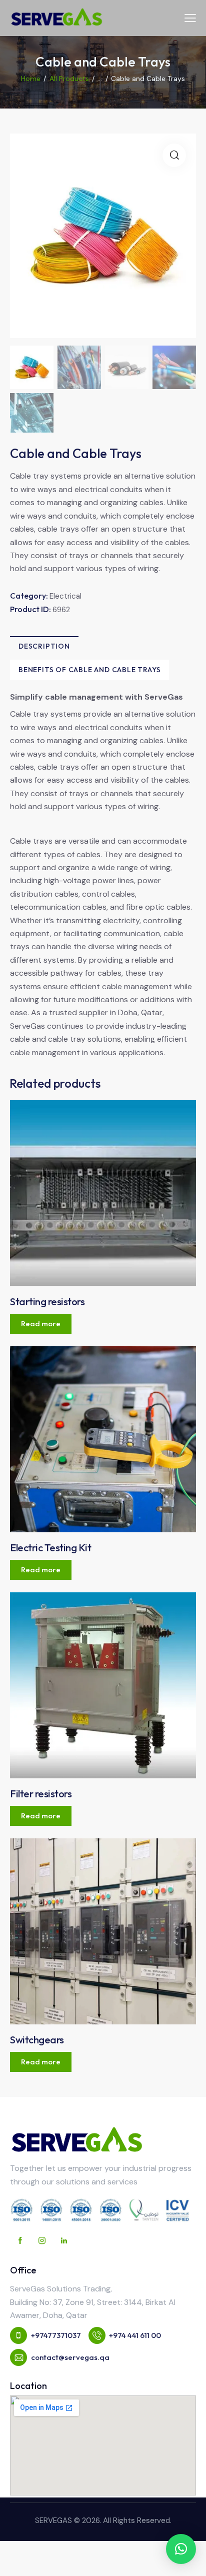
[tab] (44, 646)
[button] (181, 2549)
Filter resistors (41, 1794)
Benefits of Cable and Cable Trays (89, 670)
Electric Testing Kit (50, 1548)
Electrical (65, 596)
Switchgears (37, 2040)
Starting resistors (47, 1302)
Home (31, 79)
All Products (69, 79)
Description (44, 646)
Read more (41, 1324)
